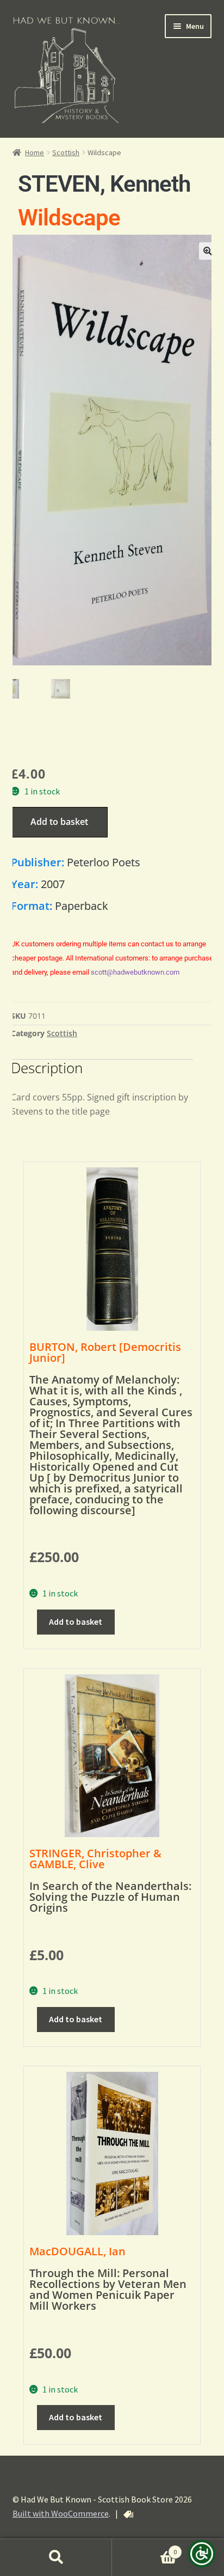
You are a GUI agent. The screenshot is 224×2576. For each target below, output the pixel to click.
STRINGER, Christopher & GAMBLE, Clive (95, 1859)
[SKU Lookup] (128, 2514)
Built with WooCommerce (61, 2513)
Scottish (66, 152)
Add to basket (59, 822)
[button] (208, 251)
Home (35, 152)
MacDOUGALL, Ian (77, 2251)
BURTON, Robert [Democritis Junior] (105, 1352)
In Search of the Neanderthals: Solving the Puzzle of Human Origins (110, 1897)
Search (56, 2557)
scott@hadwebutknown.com (135, 972)
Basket (144, 2548)
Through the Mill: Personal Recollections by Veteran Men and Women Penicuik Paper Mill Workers (108, 2289)
